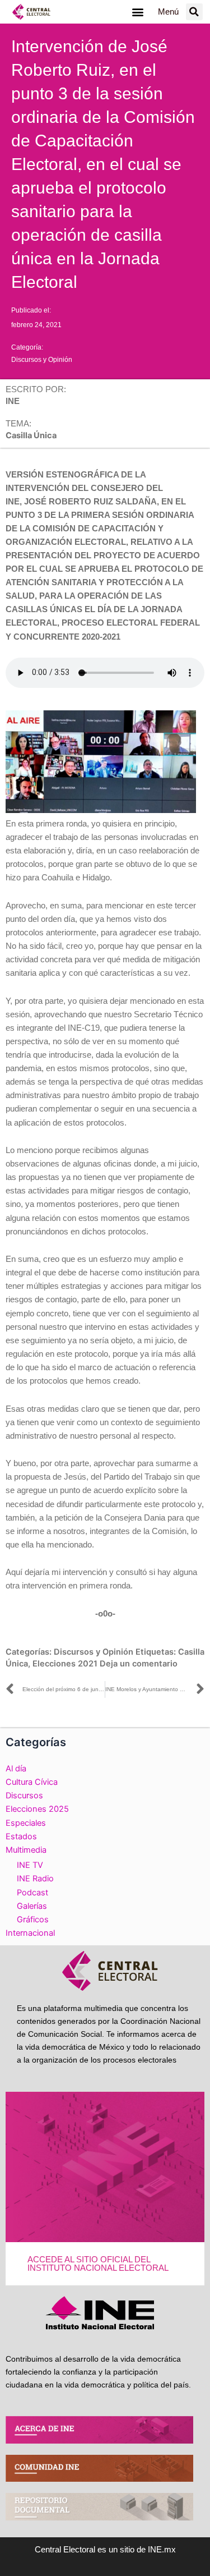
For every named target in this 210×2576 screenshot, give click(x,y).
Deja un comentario (139, 1664)
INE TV (30, 1865)
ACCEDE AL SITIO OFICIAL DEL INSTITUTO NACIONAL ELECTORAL (98, 2264)
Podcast (32, 1893)
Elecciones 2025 (37, 1809)
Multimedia (26, 1850)
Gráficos (33, 1920)
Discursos (24, 1796)
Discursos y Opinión (42, 360)
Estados (21, 1836)
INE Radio (35, 1879)
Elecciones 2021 (65, 1664)
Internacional (30, 1933)
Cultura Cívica (32, 1782)
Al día (16, 1769)
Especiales (26, 1823)
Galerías (32, 1906)
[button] (138, 12)
